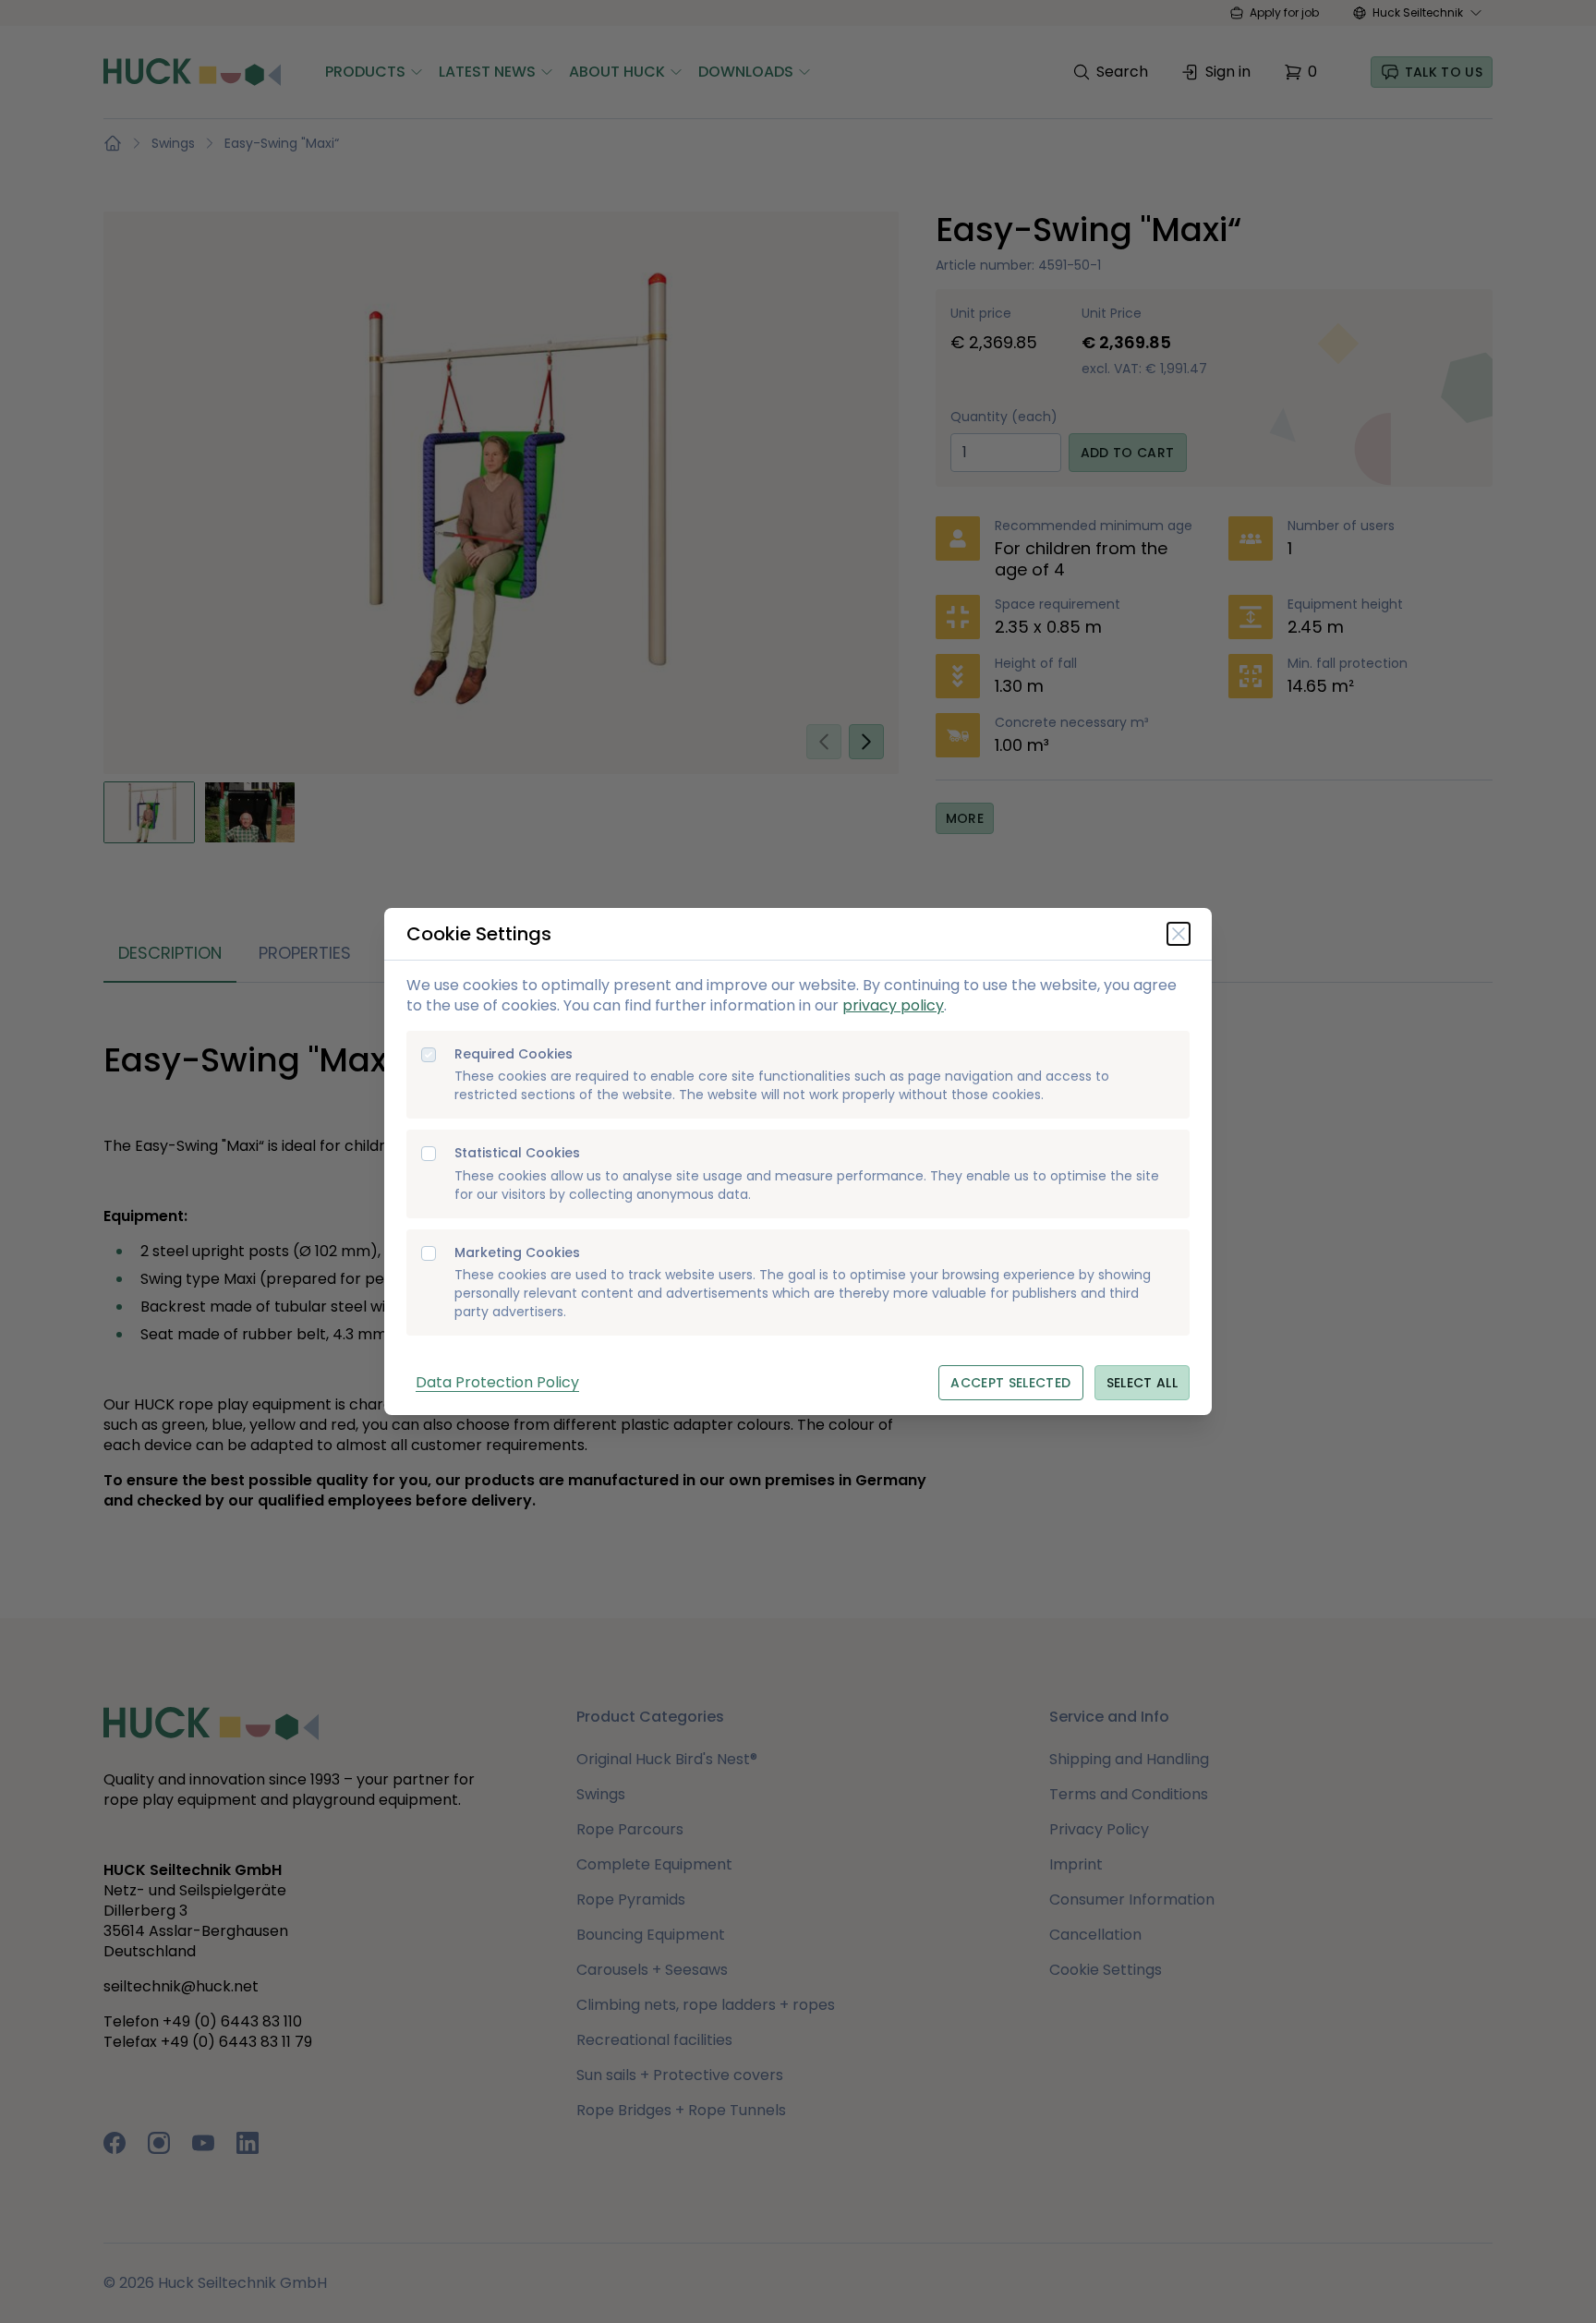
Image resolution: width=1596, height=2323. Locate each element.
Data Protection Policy (497, 1382)
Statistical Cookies (517, 1153)
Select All (1143, 1383)
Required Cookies (514, 1054)
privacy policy (893, 1005)
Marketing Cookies (517, 1253)
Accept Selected (1010, 1383)
